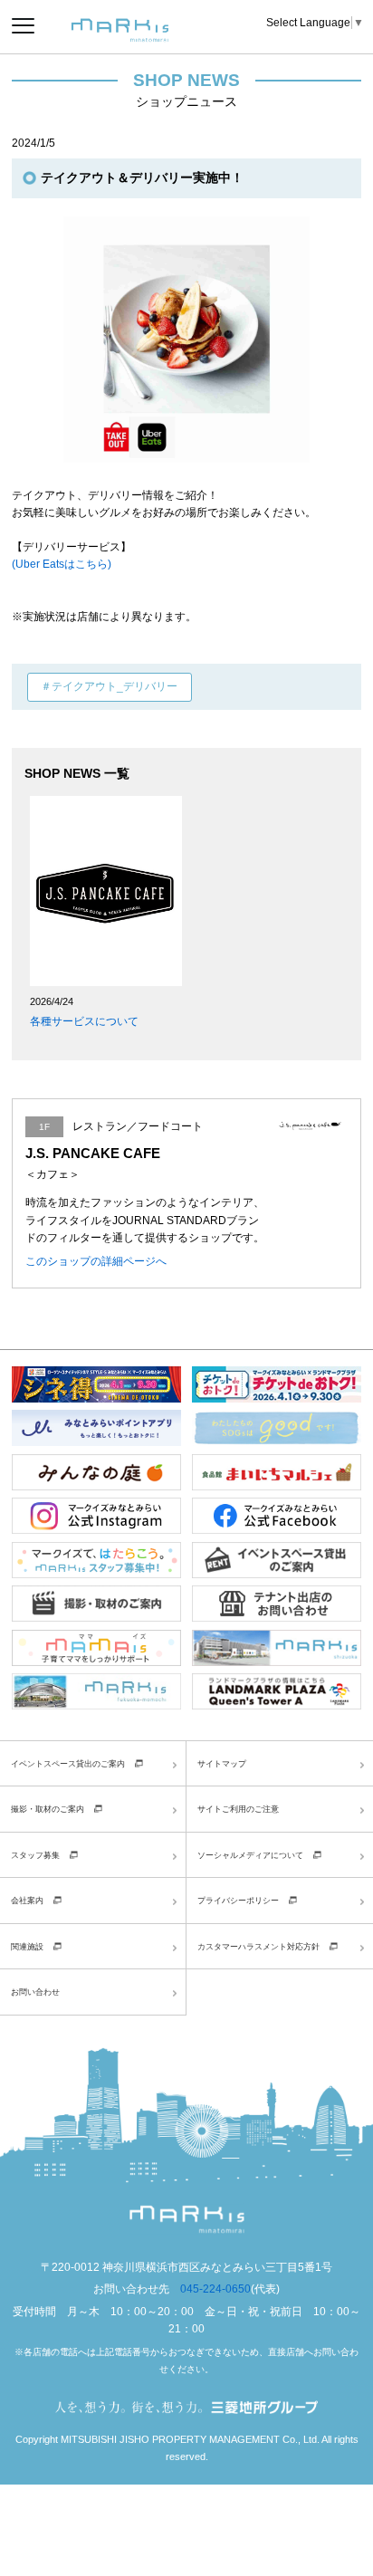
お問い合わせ (35, 1992)
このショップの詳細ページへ (96, 1261)
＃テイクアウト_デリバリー (109, 686)
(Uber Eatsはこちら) (62, 564)
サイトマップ (222, 1763)
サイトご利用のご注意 (238, 1809)
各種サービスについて (84, 1021)
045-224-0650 (215, 2289)
